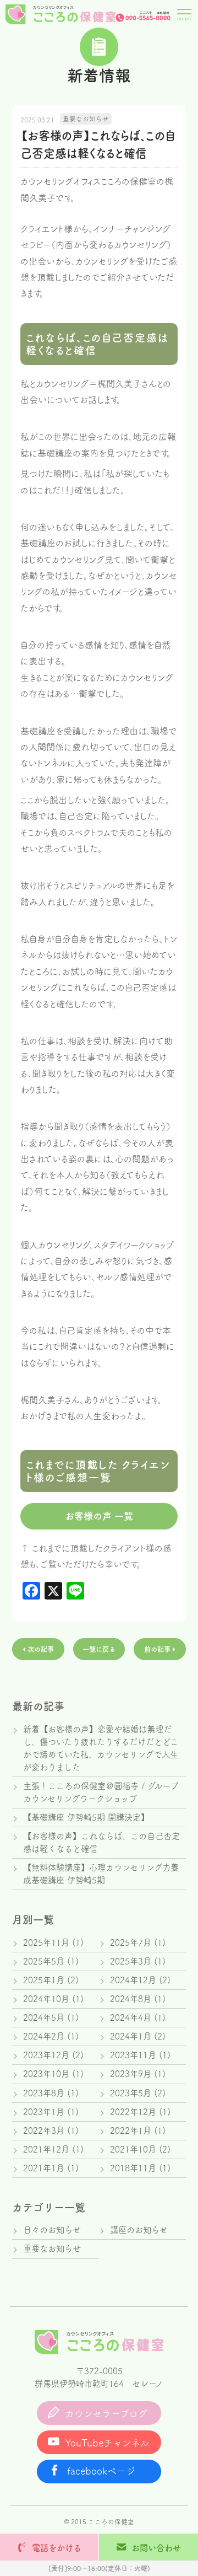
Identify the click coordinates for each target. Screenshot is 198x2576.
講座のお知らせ (139, 2230)
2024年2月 (44, 2036)
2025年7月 (131, 1942)
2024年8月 (131, 1999)
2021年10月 (133, 2149)
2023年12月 (46, 2055)
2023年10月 (46, 2074)
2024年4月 (131, 2017)
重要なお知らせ (86, 119)
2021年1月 (44, 2168)
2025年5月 (44, 1961)
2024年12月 (133, 1980)
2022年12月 (133, 2112)
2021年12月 (46, 2149)
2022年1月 (131, 2130)
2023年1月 (44, 2112)
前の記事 (158, 1649)
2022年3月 (44, 2130)
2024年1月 (131, 2036)
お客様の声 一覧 (99, 1516)
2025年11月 (46, 1942)
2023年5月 (131, 2093)
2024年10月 (46, 1999)
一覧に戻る (99, 1649)
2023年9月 (131, 2074)
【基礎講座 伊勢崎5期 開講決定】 (86, 1817)
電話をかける (57, 2548)
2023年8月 (44, 2093)
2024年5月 (44, 2017)
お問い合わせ (156, 2548)
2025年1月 (44, 1980)
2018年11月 (133, 2168)
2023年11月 (133, 2055)
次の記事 (40, 1649)
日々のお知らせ (52, 2230)
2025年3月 (131, 1961)
